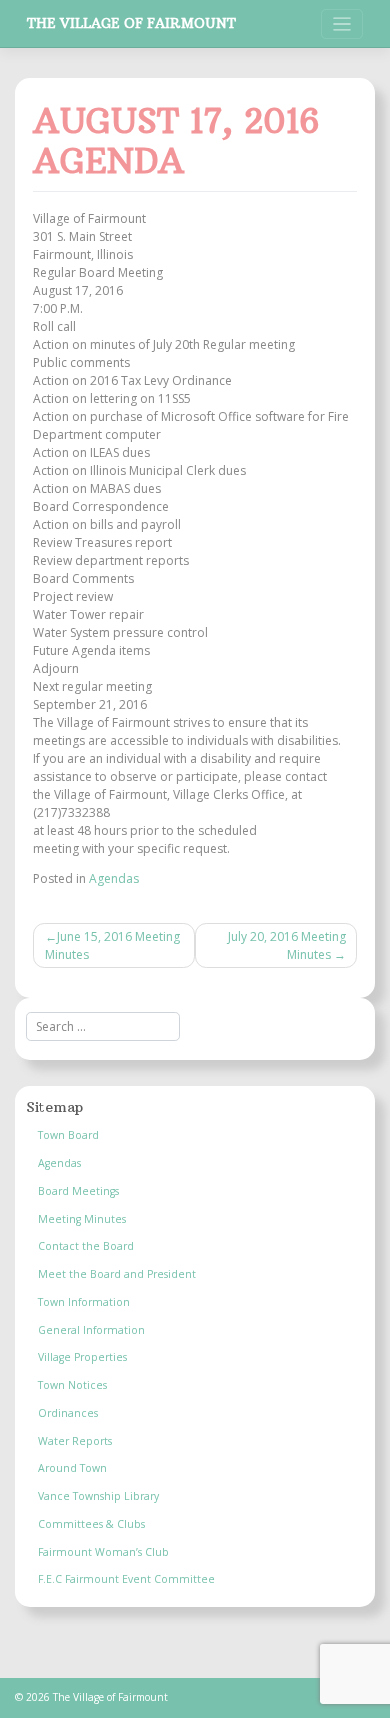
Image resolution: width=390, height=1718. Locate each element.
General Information (91, 1330)
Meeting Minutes (82, 1219)
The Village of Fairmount (131, 23)
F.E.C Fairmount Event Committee (126, 1579)
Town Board (68, 1135)
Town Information (84, 1302)
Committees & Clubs (91, 1524)
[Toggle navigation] (342, 24)
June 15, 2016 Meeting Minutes (112, 945)
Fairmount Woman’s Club (103, 1552)
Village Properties (82, 1357)
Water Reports (75, 1441)
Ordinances (68, 1413)
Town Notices (72, 1385)
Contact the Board (86, 1246)
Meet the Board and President (117, 1274)
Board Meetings (78, 1191)
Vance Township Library (98, 1496)
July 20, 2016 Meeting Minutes (287, 945)
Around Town (72, 1468)
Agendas (114, 878)
